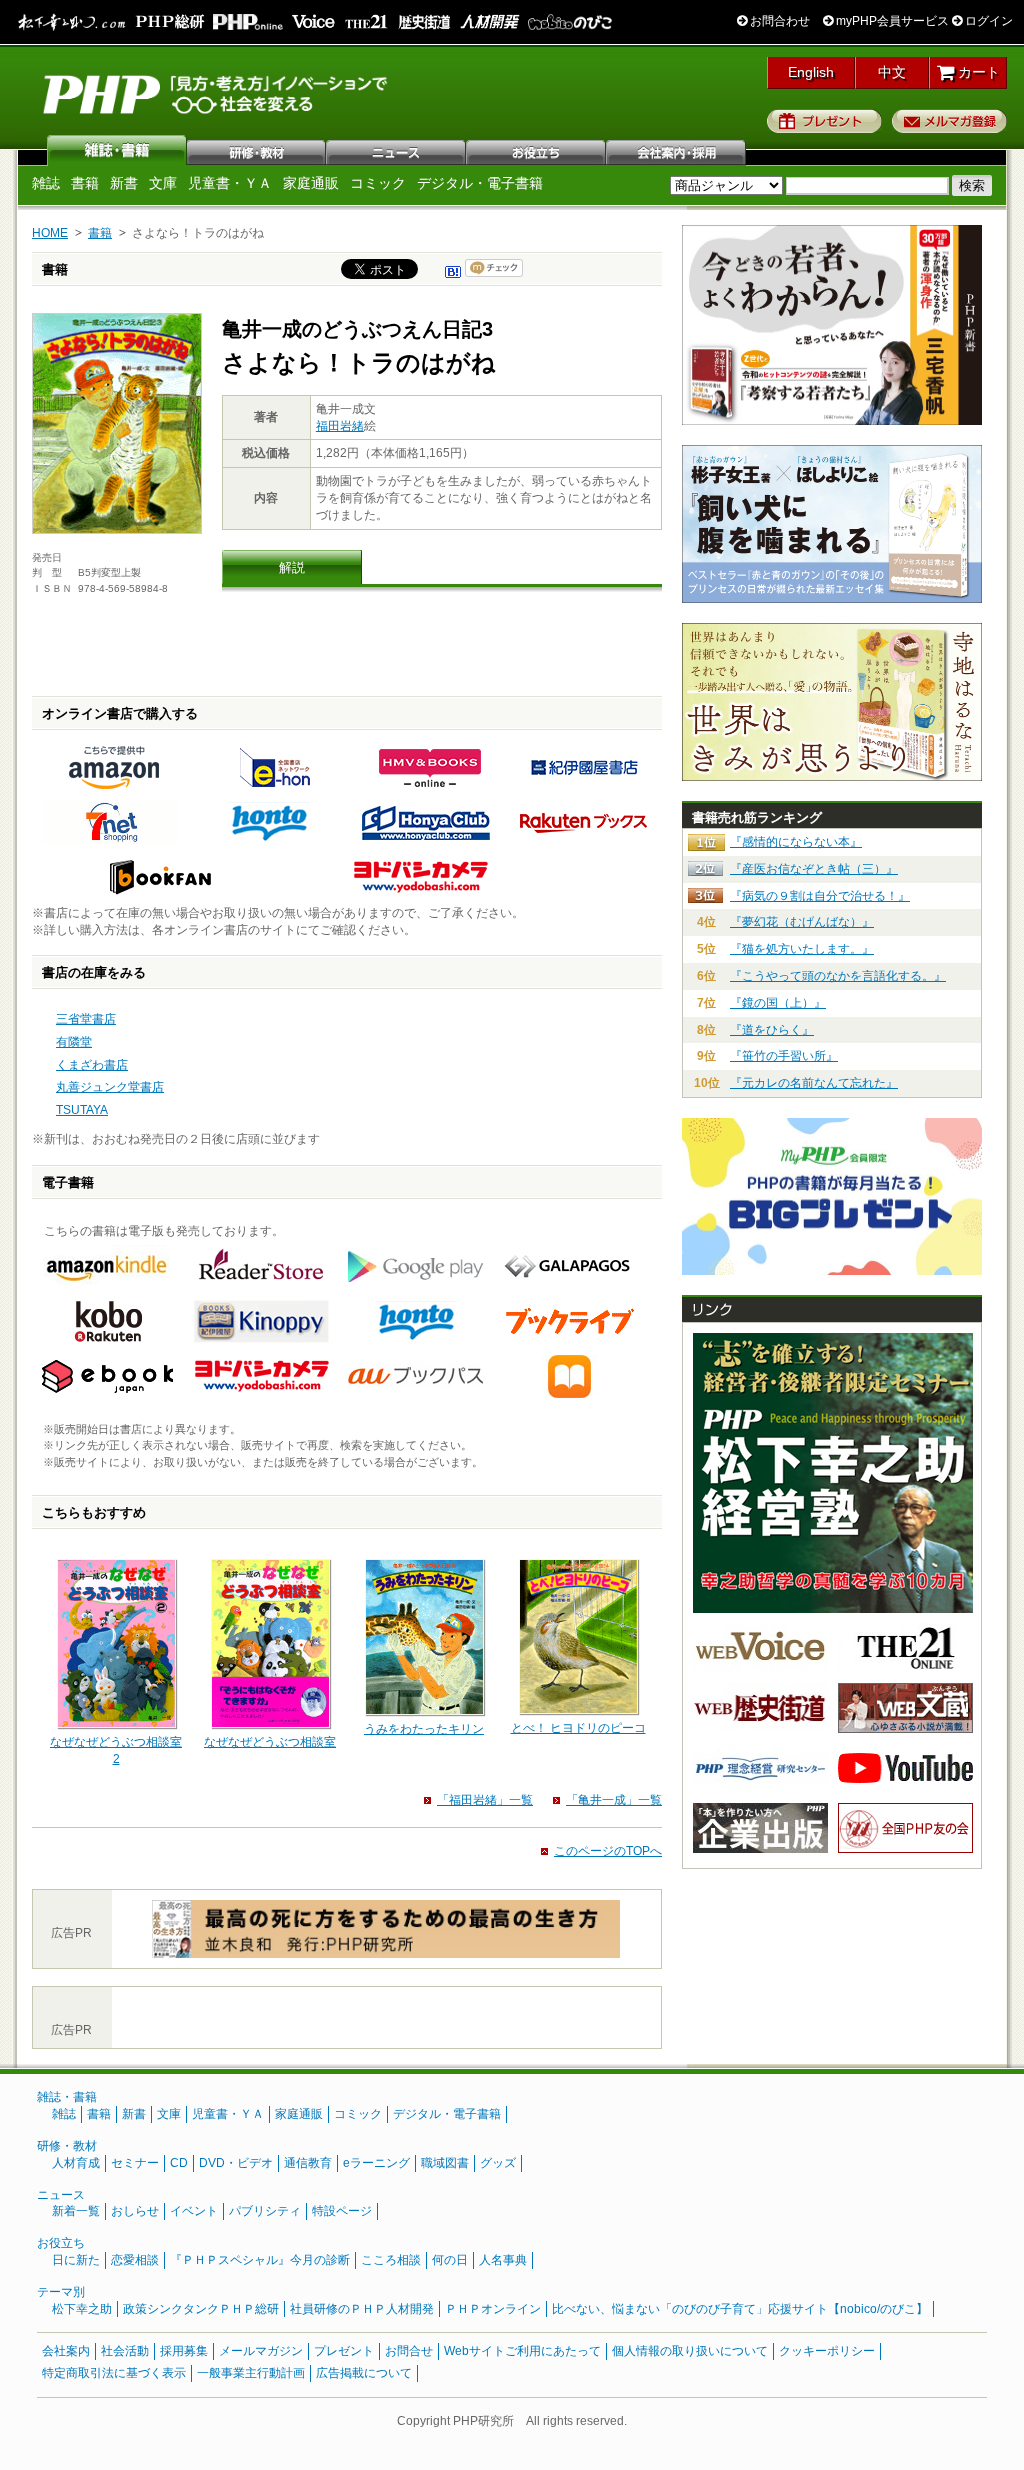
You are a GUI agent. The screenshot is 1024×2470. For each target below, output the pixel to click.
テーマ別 (61, 2292)
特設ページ (342, 2211)
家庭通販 (311, 183)
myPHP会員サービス (891, 21)
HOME (50, 233)
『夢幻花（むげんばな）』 (802, 922)
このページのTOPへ (608, 1851)
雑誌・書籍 (67, 2097)
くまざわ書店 (92, 1065)
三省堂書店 (86, 1019)
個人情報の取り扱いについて (690, 2351)
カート (977, 72)
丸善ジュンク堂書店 (110, 1087)
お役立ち (537, 150)
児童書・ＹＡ (230, 183)
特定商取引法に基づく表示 (114, 2373)
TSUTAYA (82, 1110)
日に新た (76, 2260)
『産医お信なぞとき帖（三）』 (814, 869)
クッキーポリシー (827, 2351)
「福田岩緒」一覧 (485, 1800)
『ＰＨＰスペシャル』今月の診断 (260, 2260)
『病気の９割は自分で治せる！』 (820, 896)
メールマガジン (261, 2351)
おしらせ (135, 2211)
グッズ (498, 2163)
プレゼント (824, 121)
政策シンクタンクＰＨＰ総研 (201, 2309)
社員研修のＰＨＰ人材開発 (362, 2309)
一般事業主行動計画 (251, 2373)
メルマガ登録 (949, 121)
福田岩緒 (340, 426)
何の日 (450, 2260)
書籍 (85, 183)
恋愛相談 (135, 2260)
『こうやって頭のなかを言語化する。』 (838, 976)
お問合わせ (778, 21)
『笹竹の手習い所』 (784, 1056)
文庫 (163, 183)
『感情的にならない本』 (796, 842)
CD (179, 2163)
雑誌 (117, 150)
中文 (892, 72)
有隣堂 (74, 1042)
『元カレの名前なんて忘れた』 (814, 1083)
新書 (124, 183)
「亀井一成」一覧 (614, 1800)
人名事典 (503, 2260)
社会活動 (125, 2351)
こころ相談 (391, 2260)
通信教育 (308, 2163)
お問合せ (409, 2351)
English (811, 72)
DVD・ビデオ (236, 2163)
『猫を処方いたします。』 (802, 949)
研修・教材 (257, 150)
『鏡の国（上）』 (778, 1003)
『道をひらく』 (772, 1030)
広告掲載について (364, 2373)
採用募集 (184, 2351)
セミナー (135, 2163)
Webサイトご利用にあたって (522, 2351)
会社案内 (677, 150)
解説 (292, 567)
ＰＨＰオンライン (493, 2309)
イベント (194, 2211)
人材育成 (76, 2163)
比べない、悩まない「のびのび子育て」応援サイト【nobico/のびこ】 (740, 2309)
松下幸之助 (82, 2309)
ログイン (987, 21)
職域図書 (445, 2163)
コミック (378, 183)
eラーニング (376, 2163)
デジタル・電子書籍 (480, 183)
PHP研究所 (217, 93)
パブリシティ (265, 2211)
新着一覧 (76, 2211)
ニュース (397, 150)
